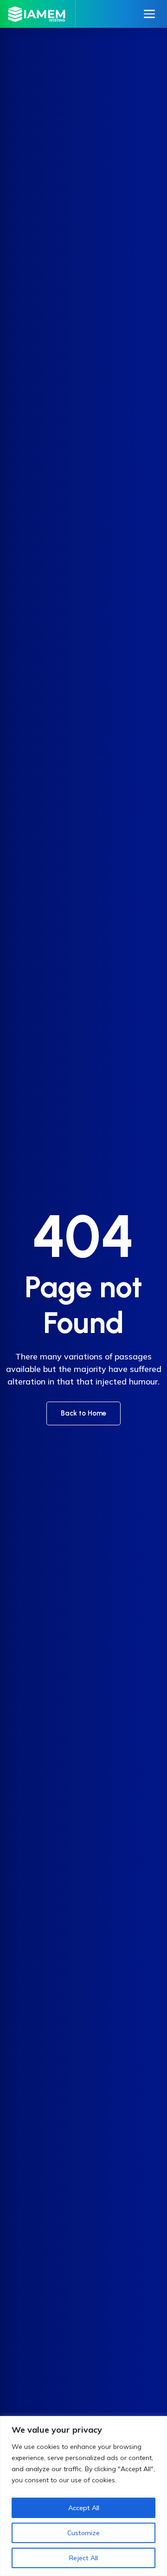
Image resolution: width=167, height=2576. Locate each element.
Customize (83, 2533)
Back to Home (83, 1413)
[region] (83, 2496)
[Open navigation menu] (149, 14)
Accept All (84, 2508)
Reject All (83, 2558)
